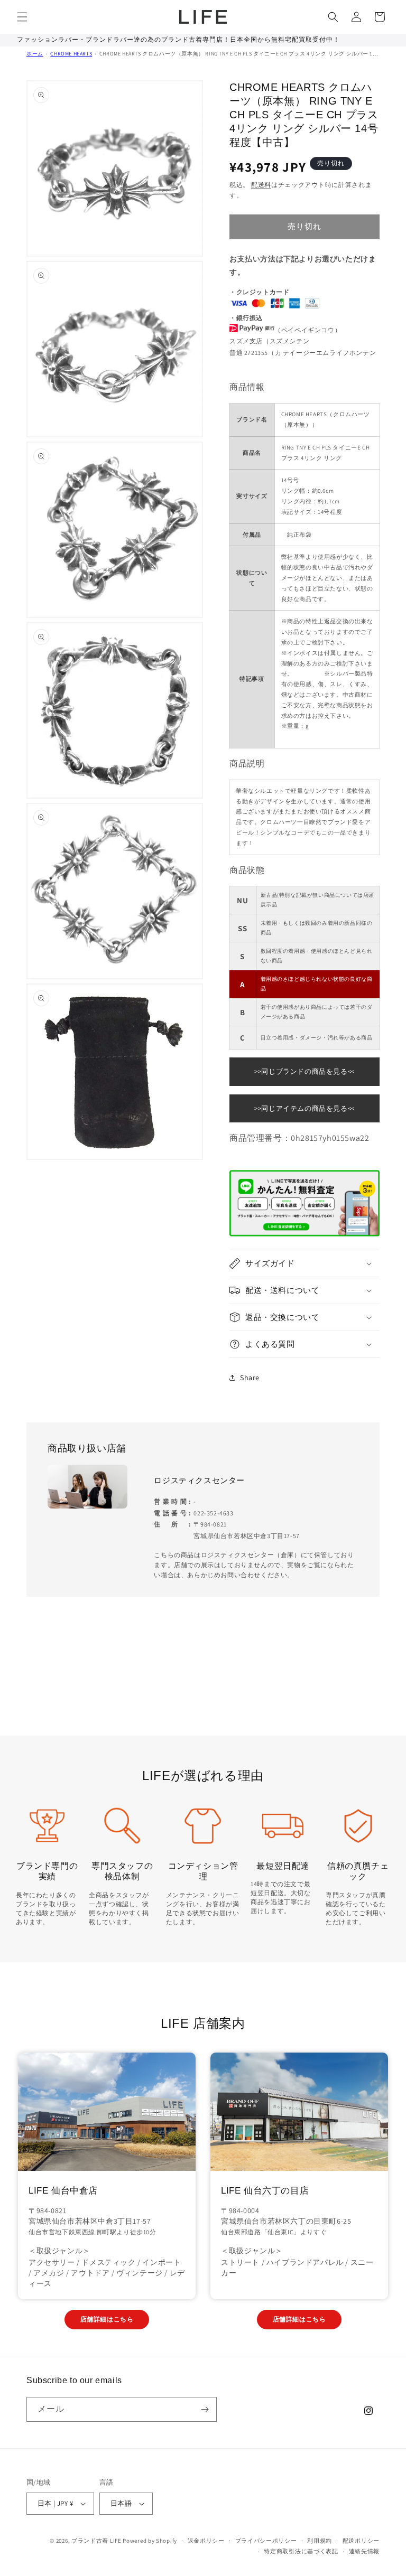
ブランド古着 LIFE (96, 2541)
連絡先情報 (365, 2551)
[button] (22, 17)
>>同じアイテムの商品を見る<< (304, 1108)
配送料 (261, 185)
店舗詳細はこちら (107, 2319)
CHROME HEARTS (71, 54)
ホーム (35, 54)
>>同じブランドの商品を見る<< (304, 1071)
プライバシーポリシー (266, 2541)
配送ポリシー (361, 2541)
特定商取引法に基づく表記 (301, 2551)
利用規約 (320, 2541)
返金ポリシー (206, 2541)
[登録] (205, 2409)
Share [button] (250, 1378)
